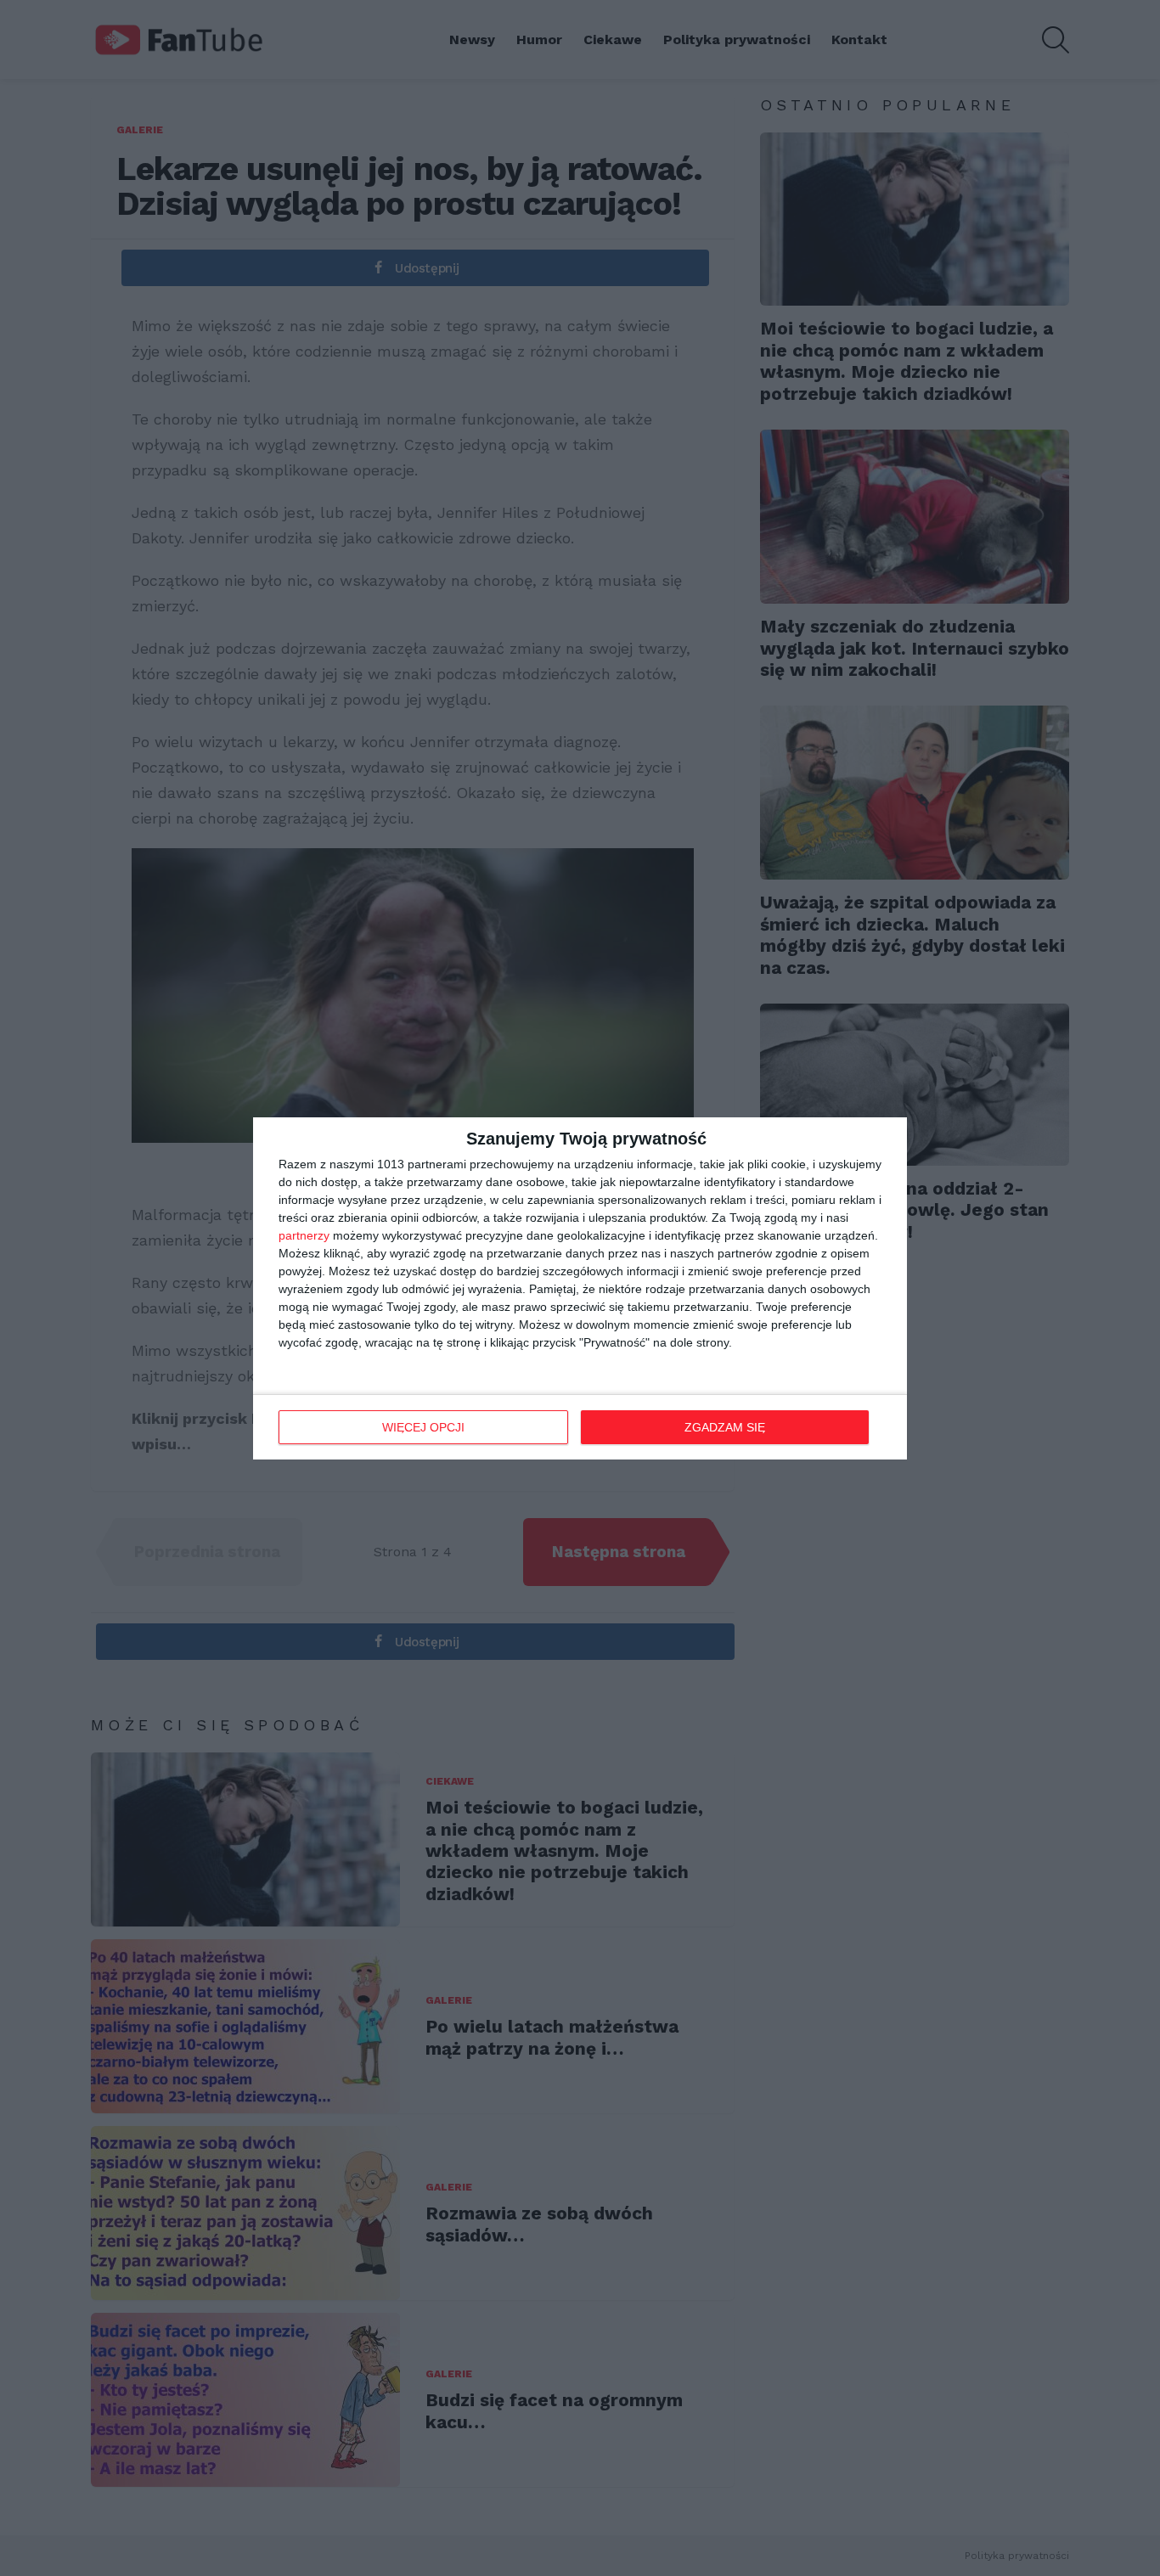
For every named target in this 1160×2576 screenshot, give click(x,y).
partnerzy (304, 1235)
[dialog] (580, 1288)
